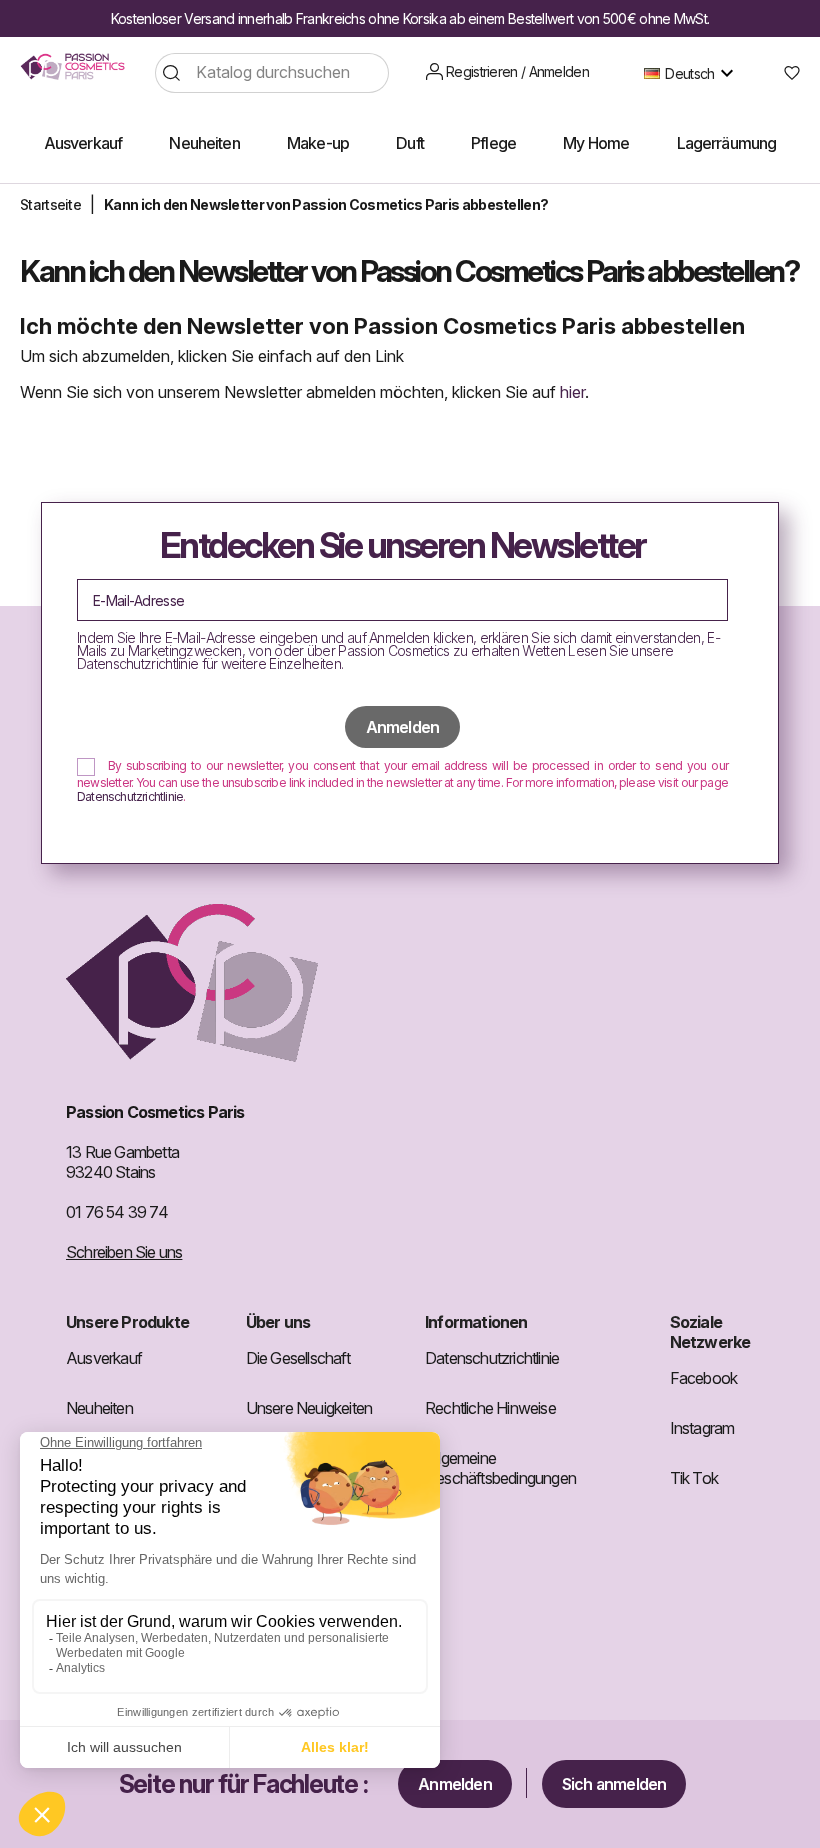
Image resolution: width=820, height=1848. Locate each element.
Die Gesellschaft (298, 1358)
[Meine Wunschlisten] (784, 73)
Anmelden (455, 1784)
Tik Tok (694, 1478)
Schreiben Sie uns (124, 1252)
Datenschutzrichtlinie (130, 796)
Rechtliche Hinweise (490, 1408)
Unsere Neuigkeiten (309, 1408)
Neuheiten (99, 1408)
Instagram (702, 1428)
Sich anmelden (614, 1784)
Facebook (704, 1378)
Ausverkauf (104, 1358)
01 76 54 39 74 (117, 1212)
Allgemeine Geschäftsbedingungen (500, 1468)
